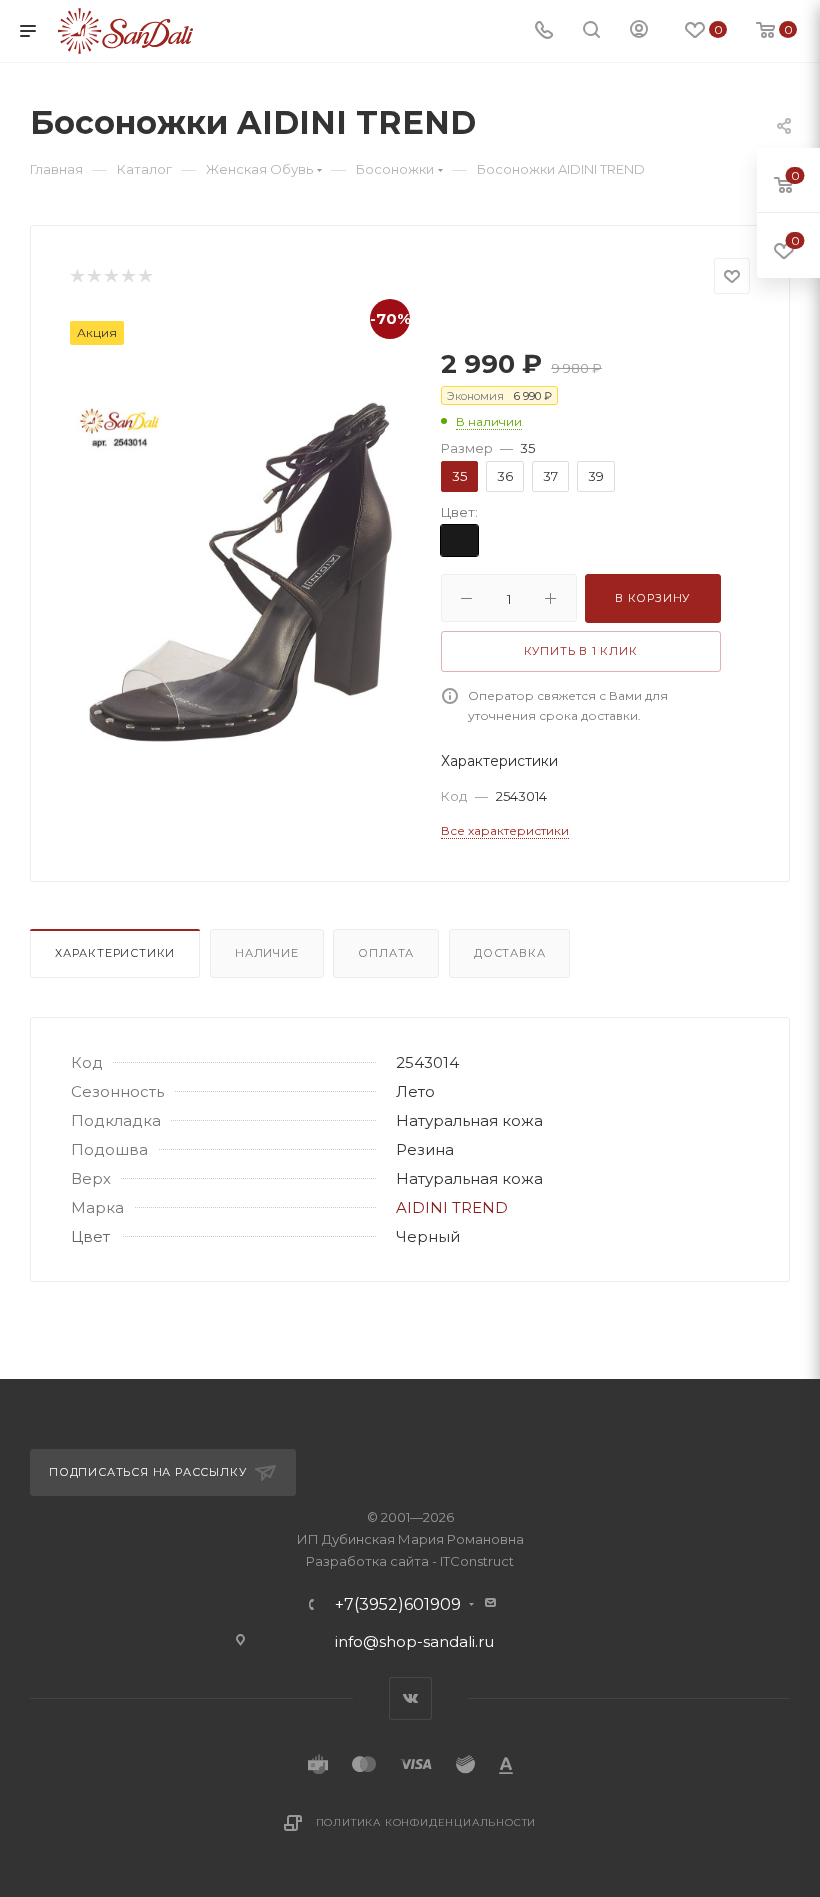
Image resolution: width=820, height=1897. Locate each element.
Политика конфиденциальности (426, 1822)
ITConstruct (477, 1561)
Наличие (267, 953)
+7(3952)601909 (398, 1605)
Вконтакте (410, 1698)
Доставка (509, 953)
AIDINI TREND (452, 1207)
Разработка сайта (367, 1561)
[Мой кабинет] (639, 31)
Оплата (386, 953)
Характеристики (115, 953)
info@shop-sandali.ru (414, 1641)
